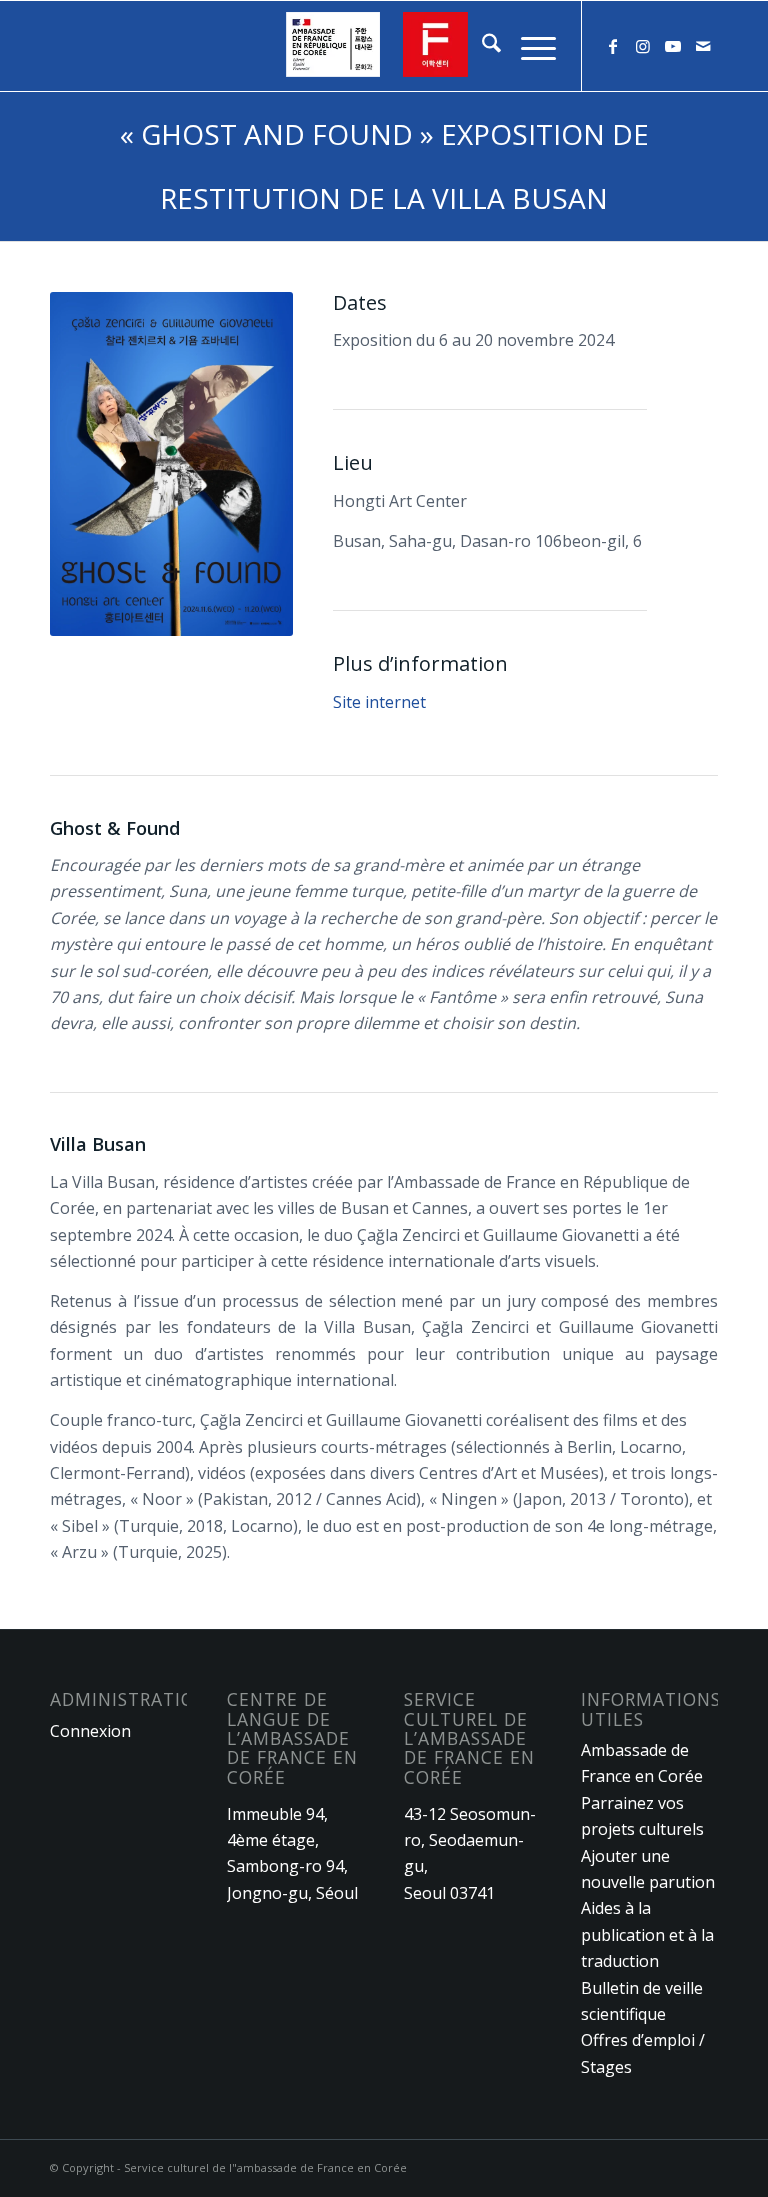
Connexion (90, 1731)
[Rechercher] (481, 46)
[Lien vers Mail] (703, 46)
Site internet (379, 702)
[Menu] (528, 46)
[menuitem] (481, 46)
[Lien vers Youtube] (673, 46)
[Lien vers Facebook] (613, 46)
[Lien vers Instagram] (643, 46)
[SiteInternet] (384, 46)
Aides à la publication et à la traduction (647, 1934)
